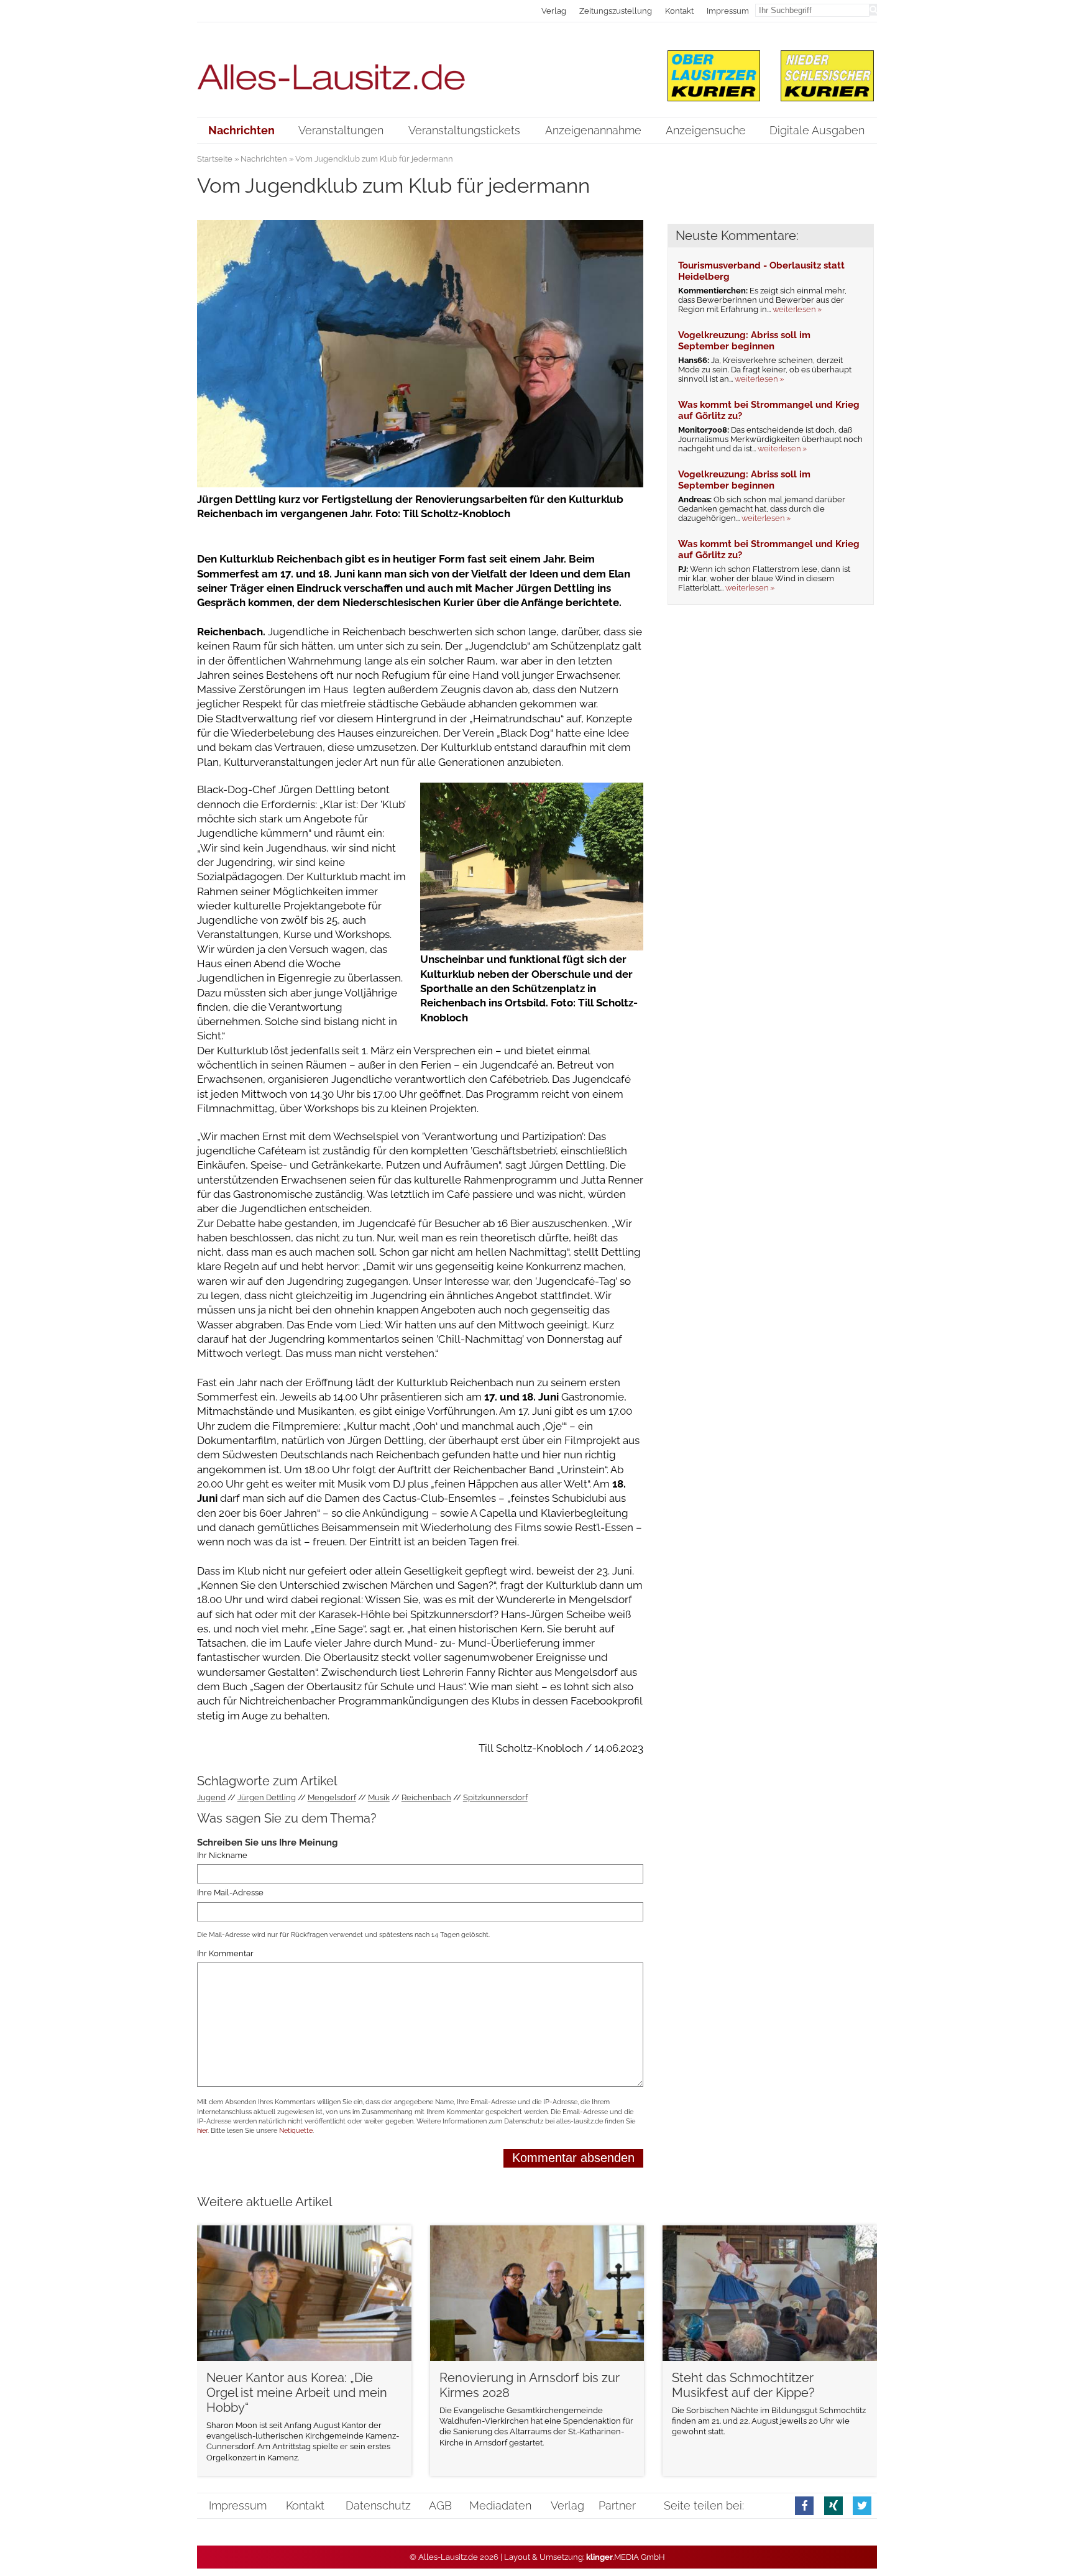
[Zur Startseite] (420, 69)
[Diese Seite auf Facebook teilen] (804, 2505)
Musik (379, 1797)
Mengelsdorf (332, 1797)
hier (202, 2131)
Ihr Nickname (222, 1855)
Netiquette (296, 2131)
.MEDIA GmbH (626, 2557)
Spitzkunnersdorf (495, 1797)
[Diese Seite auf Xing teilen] (833, 2505)
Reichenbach (426, 1797)
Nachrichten (264, 159)
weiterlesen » (797, 309)
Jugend (211, 1797)
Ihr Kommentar (225, 1953)
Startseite (215, 159)
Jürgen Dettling (267, 1797)
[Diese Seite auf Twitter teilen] (862, 2505)
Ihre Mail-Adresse (230, 1893)
